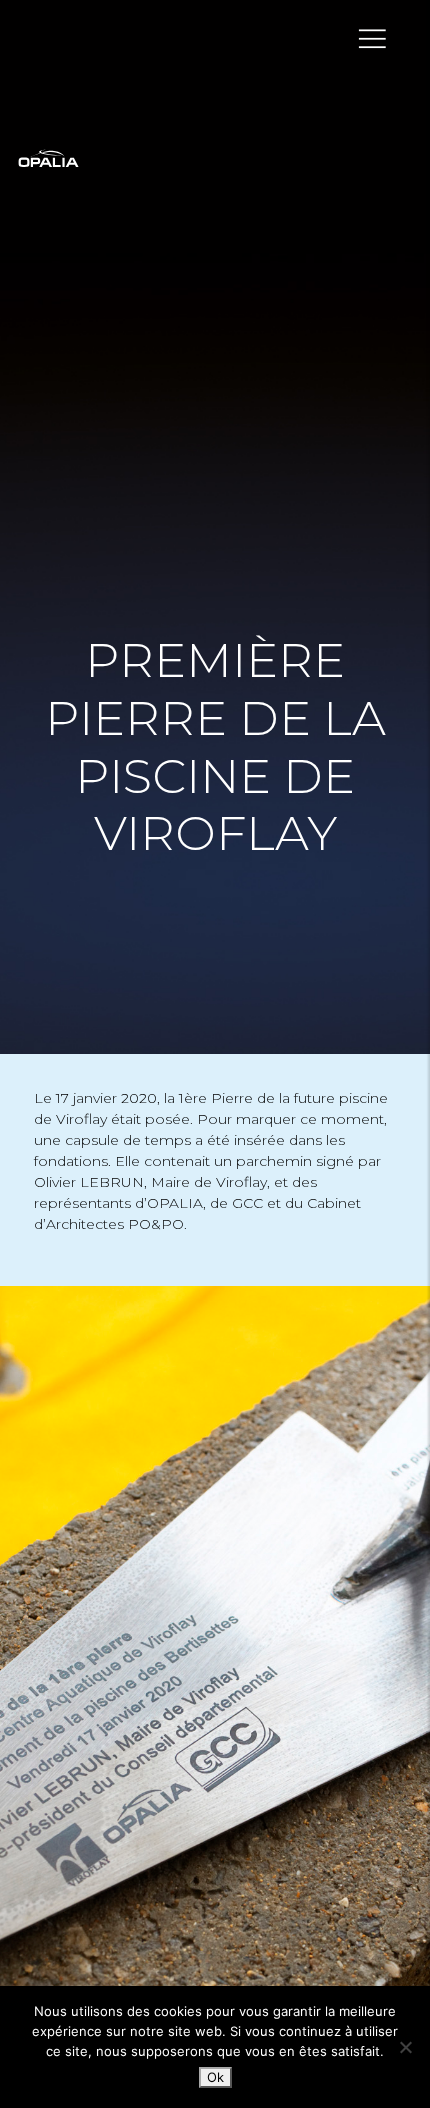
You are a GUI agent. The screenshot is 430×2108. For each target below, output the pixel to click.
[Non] (405, 2047)
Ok (215, 2077)
